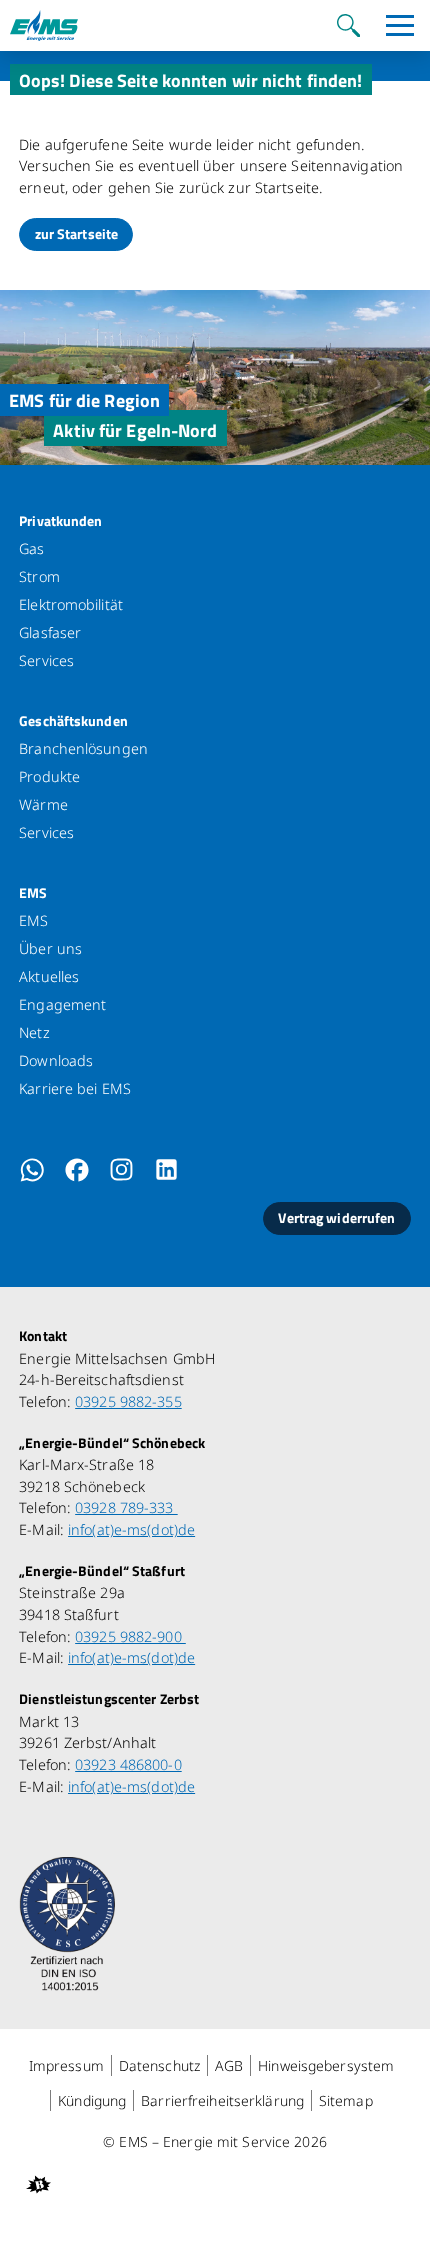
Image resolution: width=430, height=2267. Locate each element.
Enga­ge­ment (62, 1004)
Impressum (66, 2065)
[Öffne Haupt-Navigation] (400, 25)
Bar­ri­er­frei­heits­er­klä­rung (222, 2100)
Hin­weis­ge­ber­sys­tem (326, 2065)
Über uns (50, 948)
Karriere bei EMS (75, 1088)
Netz (34, 1032)
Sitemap (346, 2100)
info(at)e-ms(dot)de (131, 1529)
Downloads (56, 1060)
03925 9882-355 (128, 1401)
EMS (33, 893)
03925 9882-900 (130, 1636)
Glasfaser (50, 632)
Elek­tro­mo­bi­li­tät (71, 604)
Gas (31, 548)
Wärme (43, 804)
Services (46, 660)
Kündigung (92, 2100)
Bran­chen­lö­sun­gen (83, 748)
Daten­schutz (159, 2065)
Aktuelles (49, 976)
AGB (229, 2065)
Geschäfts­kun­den (73, 721)
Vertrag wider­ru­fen (336, 1218)
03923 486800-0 (128, 1764)
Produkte (49, 776)
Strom (39, 576)
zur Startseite (77, 234)
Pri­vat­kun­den (60, 521)
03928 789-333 (126, 1507)
